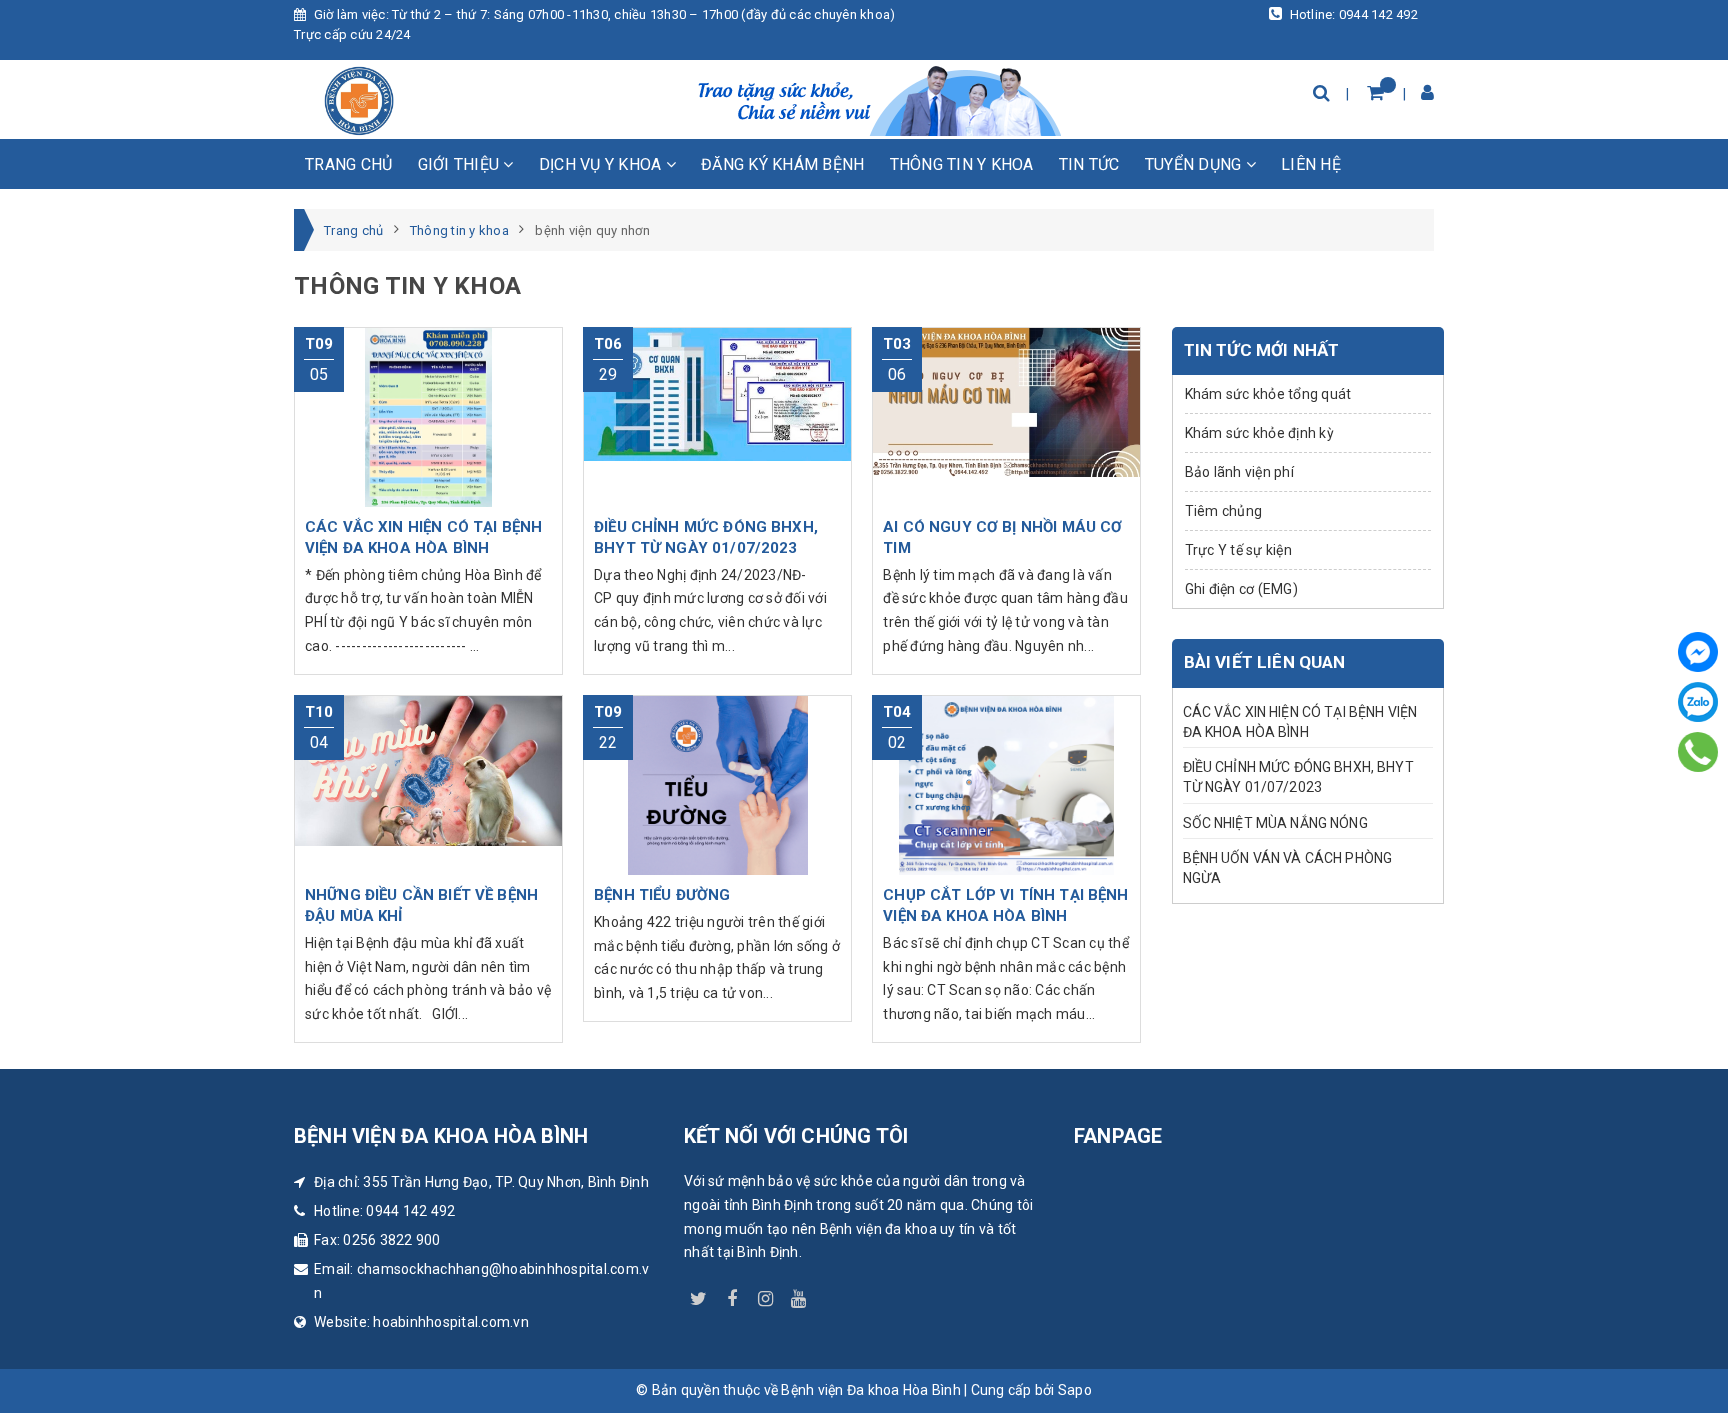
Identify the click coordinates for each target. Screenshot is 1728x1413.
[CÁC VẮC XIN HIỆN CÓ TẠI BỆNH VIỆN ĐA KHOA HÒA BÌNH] (428, 417)
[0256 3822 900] (1698, 752)
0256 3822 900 (391, 1240)
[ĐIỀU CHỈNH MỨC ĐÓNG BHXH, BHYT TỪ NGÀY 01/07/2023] (717, 417)
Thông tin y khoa (962, 164)
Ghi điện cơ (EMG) (1241, 589)
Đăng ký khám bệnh (782, 164)
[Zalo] (1698, 702)
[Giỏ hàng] (1375, 92)
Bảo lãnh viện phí (1239, 472)
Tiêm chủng (1224, 511)
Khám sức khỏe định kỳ (1259, 433)
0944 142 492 (410, 1211)
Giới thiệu (461, 164)
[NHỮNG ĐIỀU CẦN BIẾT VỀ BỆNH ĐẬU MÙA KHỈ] (428, 785)
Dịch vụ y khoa (602, 164)
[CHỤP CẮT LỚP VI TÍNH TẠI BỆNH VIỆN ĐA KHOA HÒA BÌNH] (1006, 785)
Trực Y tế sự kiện (1238, 550)
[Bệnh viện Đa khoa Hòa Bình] (358, 101)
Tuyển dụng (1195, 164)
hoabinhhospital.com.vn (451, 1322)
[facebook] (732, 1295)
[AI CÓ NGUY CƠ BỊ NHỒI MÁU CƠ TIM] (1006, 417)
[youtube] (799, 1295)
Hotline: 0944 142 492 (1352, 14)
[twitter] (699, 1295)
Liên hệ (1311, 164)
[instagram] (766, 1295)
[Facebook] (1698, 652)
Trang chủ (348, 164)
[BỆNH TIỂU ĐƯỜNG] (717, 785)
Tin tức (1089, 164)
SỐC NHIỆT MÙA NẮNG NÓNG (1275, 823)
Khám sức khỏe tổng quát (1268, 394)
